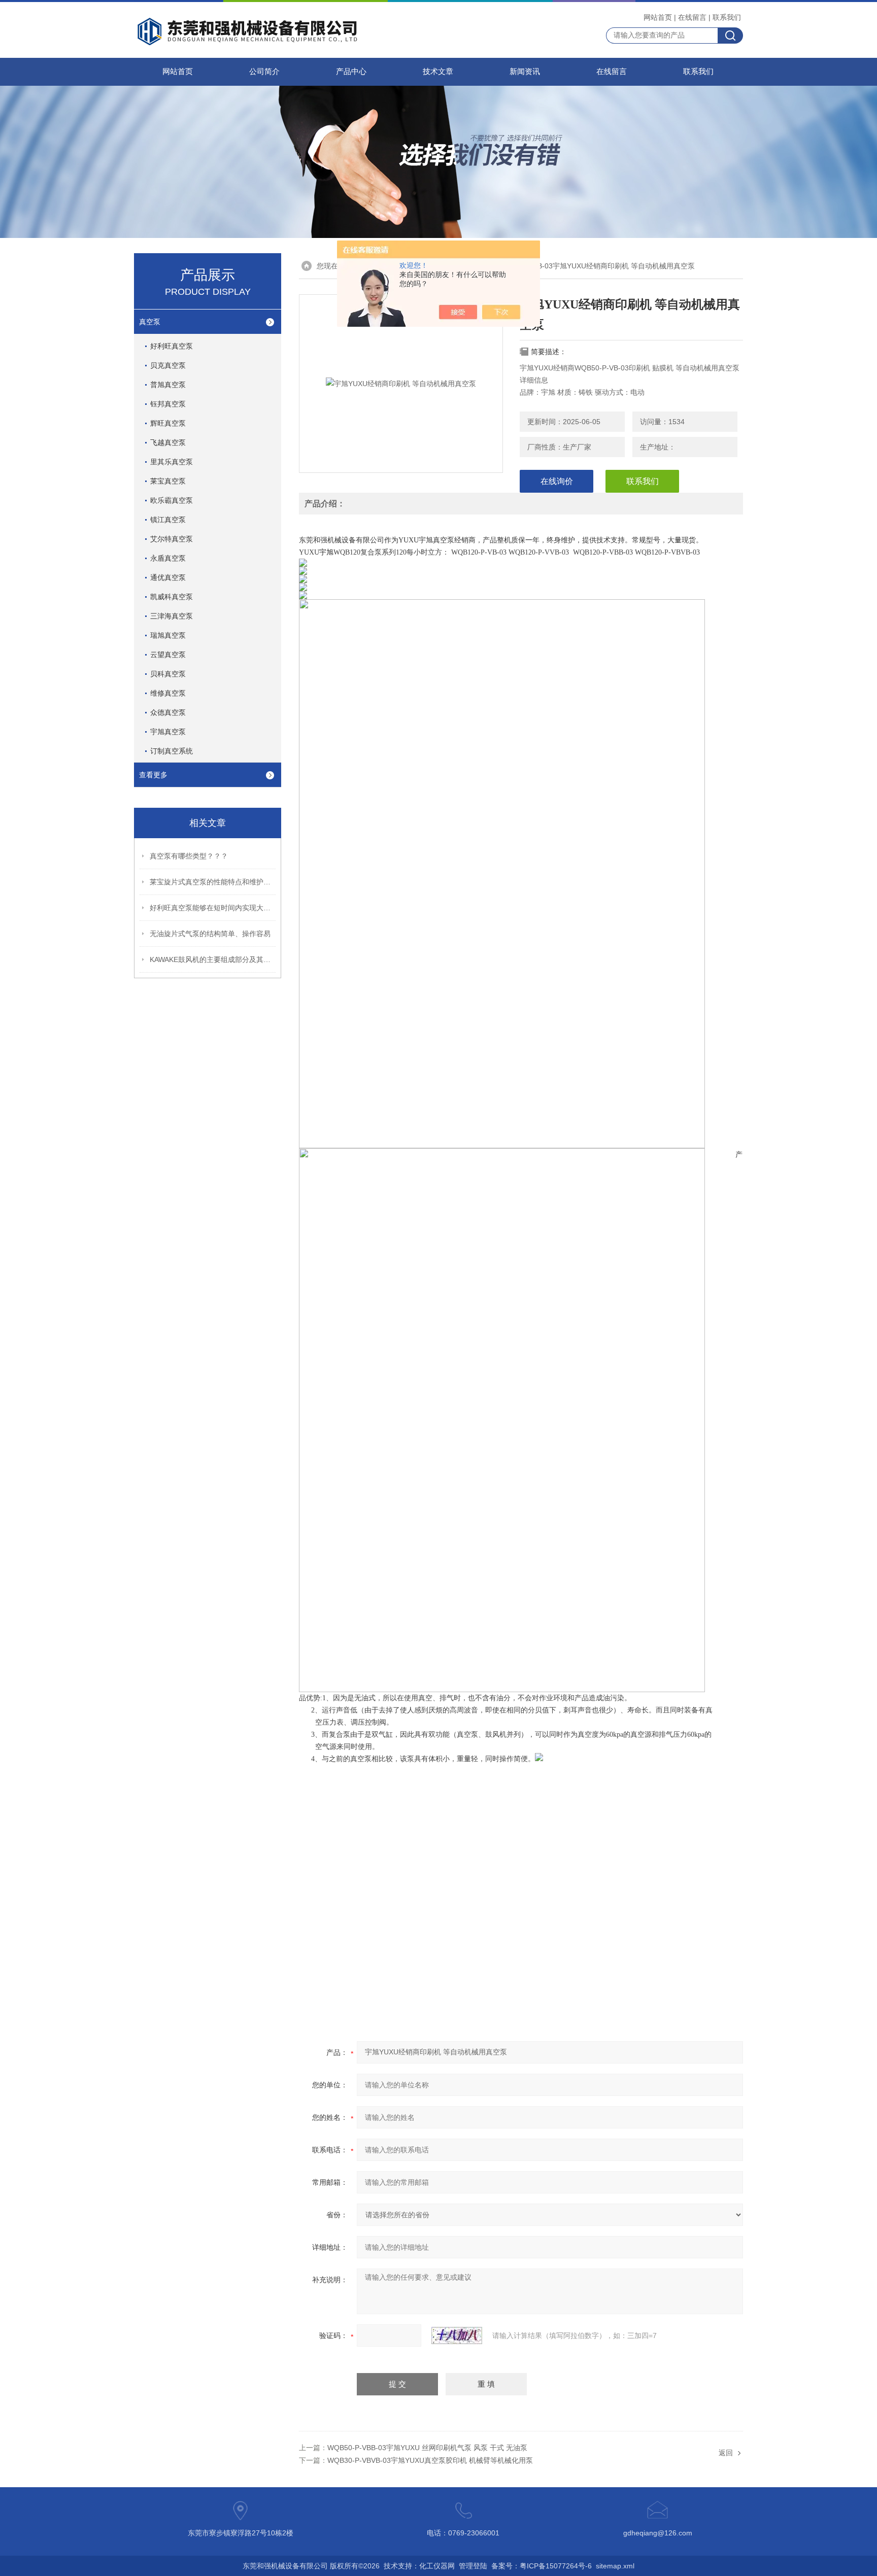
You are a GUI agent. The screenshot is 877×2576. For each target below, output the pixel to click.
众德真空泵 (168, 712)
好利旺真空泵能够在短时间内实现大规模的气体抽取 (213, 908)
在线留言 (692, 17)
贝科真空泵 (168, 674)
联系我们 (727, 17)
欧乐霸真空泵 (172, 500)
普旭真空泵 (168, 385)
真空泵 (150, 322)
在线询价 (557, 481)
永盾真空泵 (168, 558)
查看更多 (153, 775)
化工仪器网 (437, 2566)
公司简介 (264, 72)
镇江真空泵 (168, 520)
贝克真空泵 (168, 365)
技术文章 (438, 72)
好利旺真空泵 (172, 346)
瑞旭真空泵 (168, 635)
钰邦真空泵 (168, 404)
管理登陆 (473, 2566)
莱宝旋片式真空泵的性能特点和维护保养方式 (213, 882)
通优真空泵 (168, 577)
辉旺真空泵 (168, 423)
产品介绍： (325, 504)
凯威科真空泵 (172, 597)
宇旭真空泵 (168, 732)
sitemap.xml (615, 2566)
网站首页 (658, 17)
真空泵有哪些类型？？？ (189, 856)
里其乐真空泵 (172, 462)
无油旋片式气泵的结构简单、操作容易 (210, 934)
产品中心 (351, 72)
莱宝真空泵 (168, 481)
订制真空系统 (172, 751)
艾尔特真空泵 (172, 539)
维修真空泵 (168, 693)
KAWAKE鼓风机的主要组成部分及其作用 (213, 959)
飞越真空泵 (168, 442)
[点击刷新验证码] (457, 2335)
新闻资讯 (525, 72)
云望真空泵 (168, 655)
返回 (726, 2453)
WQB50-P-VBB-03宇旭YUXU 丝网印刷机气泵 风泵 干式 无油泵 (427, 2448)
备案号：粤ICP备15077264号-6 (542, 2566)
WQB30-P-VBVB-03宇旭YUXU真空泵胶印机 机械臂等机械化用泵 (430, 2460)
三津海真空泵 (172, 616)
